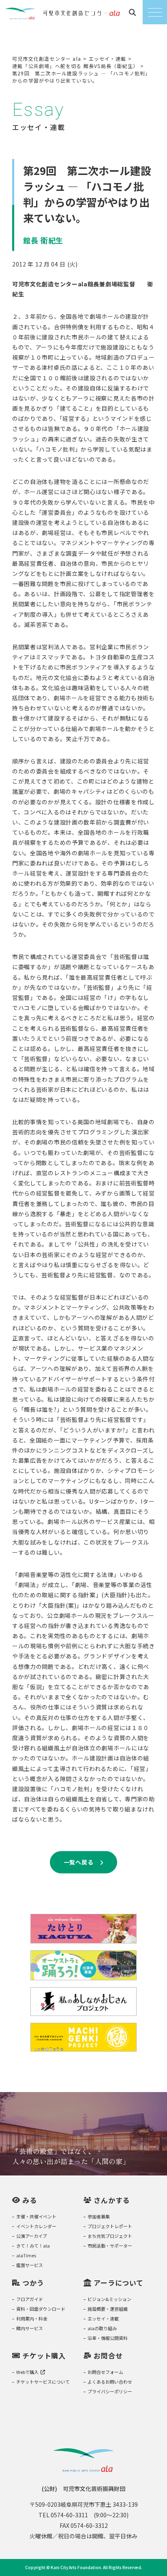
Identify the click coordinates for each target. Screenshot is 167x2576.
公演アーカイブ (32, 2236)
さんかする (112, 2200)
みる (30, 2200)
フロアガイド (30, 2299)
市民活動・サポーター (110, 2246)
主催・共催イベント (36, 2216)
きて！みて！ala (33, 2246)
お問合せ (108, 2355)
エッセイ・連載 (103, 2318)
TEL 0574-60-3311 (63, 2515)
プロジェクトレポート (110, 2226)
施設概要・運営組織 (108, 2309)
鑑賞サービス (30, 2265)
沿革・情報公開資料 (108, 2338)
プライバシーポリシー (110, 2391)
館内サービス (30, 2328)
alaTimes (26, 2255)
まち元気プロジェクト (110, 2236)
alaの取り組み (102, 2328)
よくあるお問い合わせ (110, 2382)
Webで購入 (27, 2372)
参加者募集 (99, 2216)
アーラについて (119, 2283)
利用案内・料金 (32, 2318)
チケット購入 (44, 2355)
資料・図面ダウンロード (41, 2309)
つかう (33, 2283)
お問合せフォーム (105, 2372)
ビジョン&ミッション (109, 2299)
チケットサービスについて (43, 2382)
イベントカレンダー (36, 2226)
